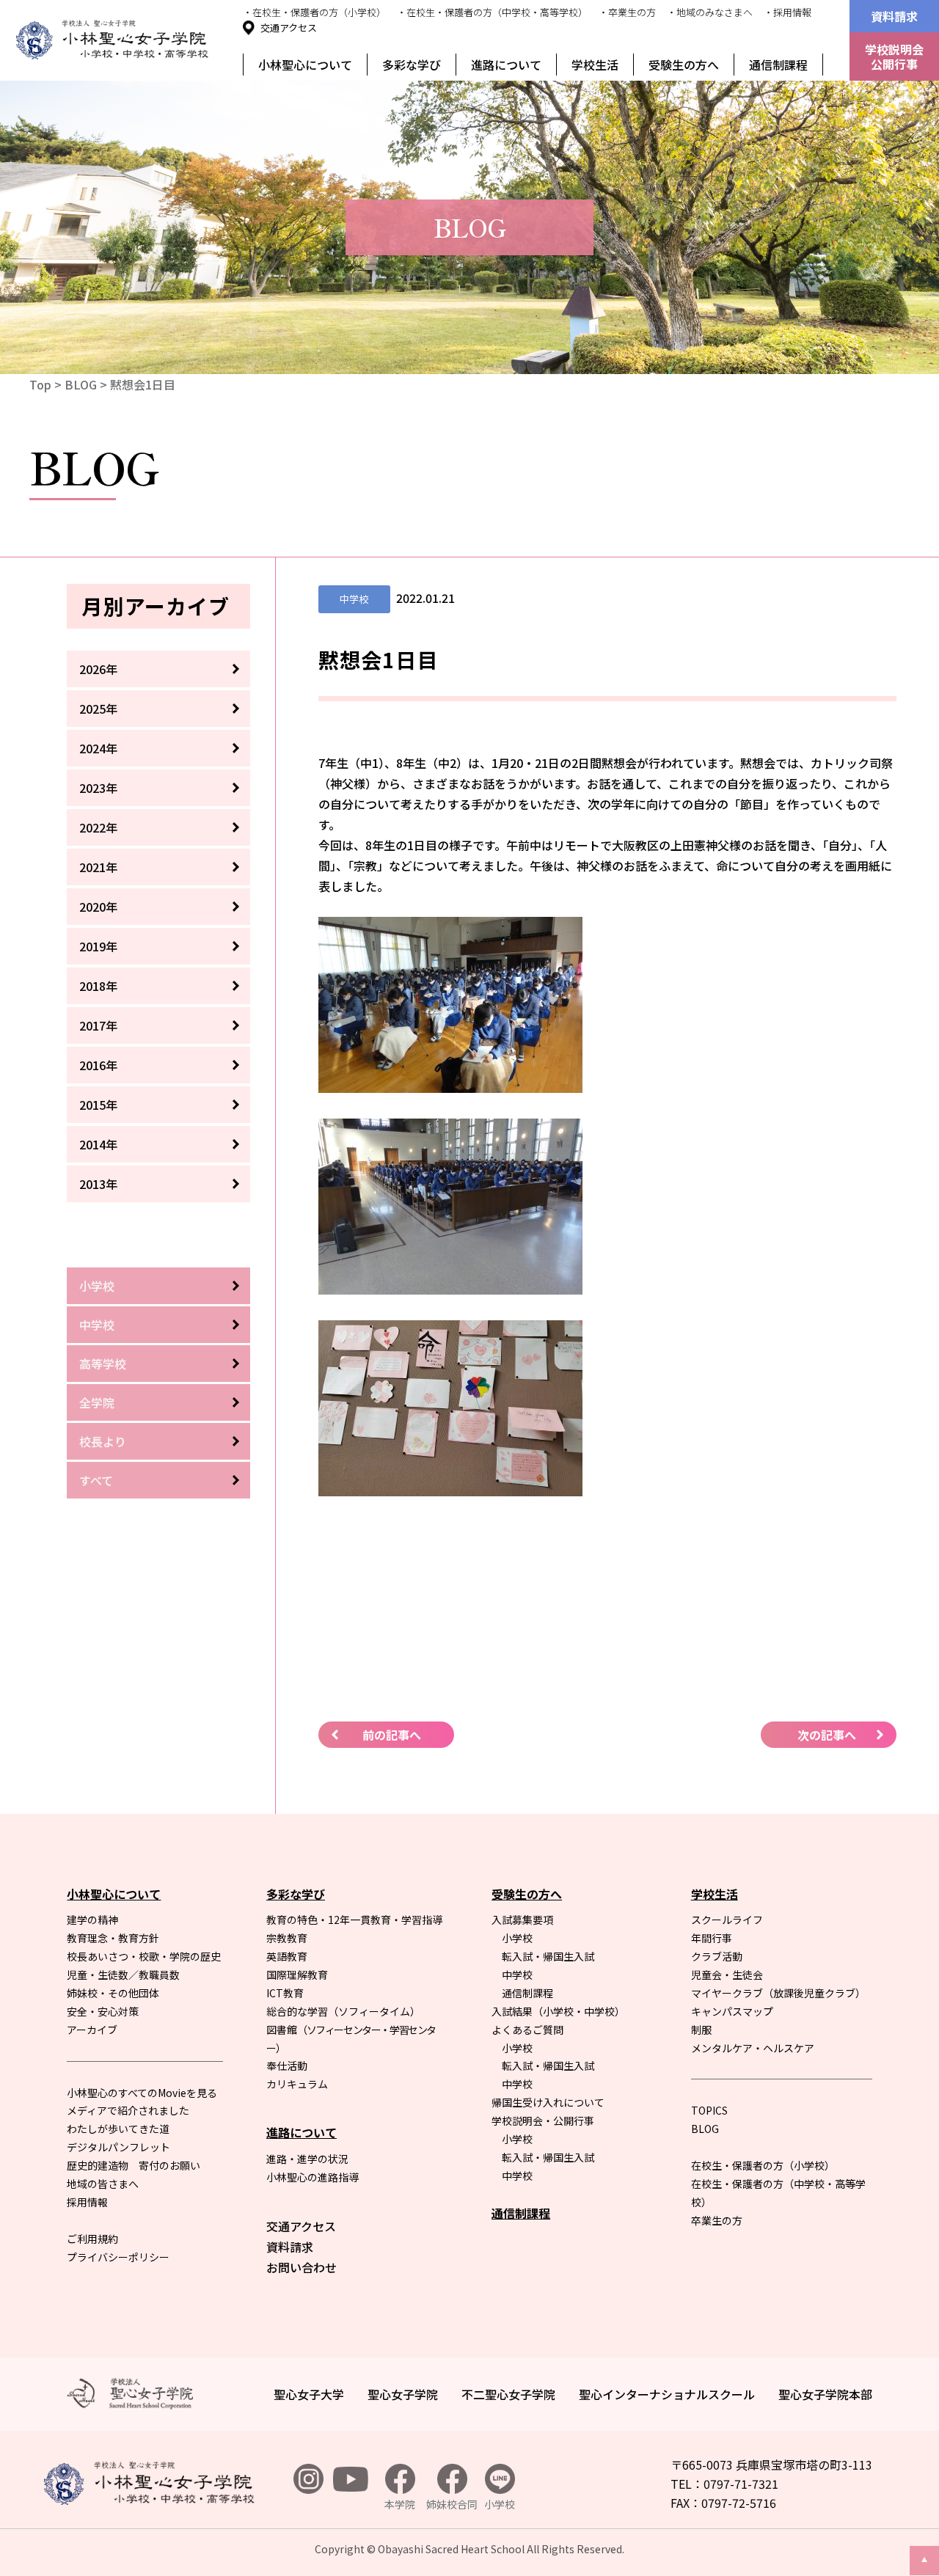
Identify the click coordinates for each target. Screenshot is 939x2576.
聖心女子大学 (309, 2394)
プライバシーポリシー (118, 2257)
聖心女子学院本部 (825, 2394)
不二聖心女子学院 (508, 2394)
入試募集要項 (522, 1920)
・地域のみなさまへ (710, 12)
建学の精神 (92, 1920)
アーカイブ (92, 2030)
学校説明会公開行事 (894, 56)
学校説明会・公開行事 (543, 2121)
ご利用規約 (92, 2239)
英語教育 (287, 1956)
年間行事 (712, 1938)
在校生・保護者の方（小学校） (763, 2165)
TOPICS (709, 2110)
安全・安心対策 (103, 2011)
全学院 (97, 1402)
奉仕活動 (287, 2065)
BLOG (81, 384)
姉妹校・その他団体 (113, 1993)
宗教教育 (287, 1938)
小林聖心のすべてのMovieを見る (142, 2093)
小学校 (97, 1286)
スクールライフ (727, 1920)
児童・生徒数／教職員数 (123, 1975)
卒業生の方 (717, 2220)
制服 (701, 2030)
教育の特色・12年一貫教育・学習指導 (354, 1920)
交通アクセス (289, 28)
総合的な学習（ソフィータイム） (343, 2011)
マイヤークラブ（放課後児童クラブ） (778, 1993)
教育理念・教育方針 (113, 1938)
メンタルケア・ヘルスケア (753, 2048)
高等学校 (103, 1364)
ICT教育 (285, 1993)
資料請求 (894, 16)
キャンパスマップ (732, 2011)
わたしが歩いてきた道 (118, 2129)
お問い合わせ (302, 2267)
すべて (96, 1480)
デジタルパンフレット (118, 2147)
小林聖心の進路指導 (313, 2177)
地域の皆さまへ (103, 2184)
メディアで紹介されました (128, 2110)
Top (40, 384)
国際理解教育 (297, 1975)
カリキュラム (297, 2084)
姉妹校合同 (452, 2504)
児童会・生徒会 (727, 1975)
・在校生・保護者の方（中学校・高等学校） (492, 12)
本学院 (400, 2504)
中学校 (97, 1325)
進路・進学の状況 (307, 2159)
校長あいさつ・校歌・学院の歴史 (144, 1956)
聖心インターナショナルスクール (667, 2394)
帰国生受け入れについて (548, 2102)
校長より (103, 1441)
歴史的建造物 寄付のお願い (134, 2165)
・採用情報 (788, 12)
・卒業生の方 (627, 12)
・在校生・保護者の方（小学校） (314, 12)
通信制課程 (778, 65)
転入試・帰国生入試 (548, 1956)
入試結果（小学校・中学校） (558, 2011)
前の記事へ (392, 1735)
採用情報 (87, 2202)
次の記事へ (827, 1735)
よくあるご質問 (527, 2030)
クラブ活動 (717, 1956)
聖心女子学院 (403, 2394)
